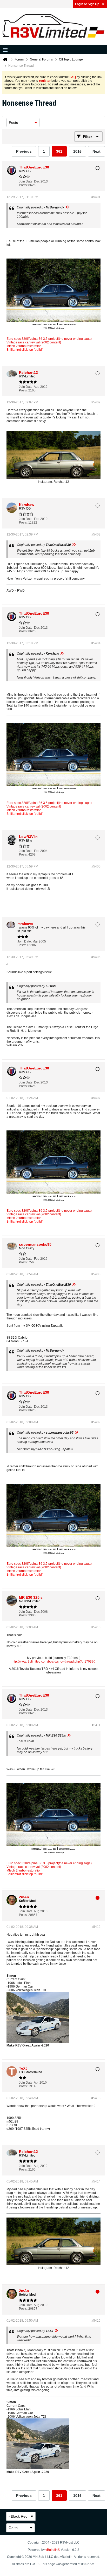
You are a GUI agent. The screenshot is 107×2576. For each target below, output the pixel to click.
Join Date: (26, 181)
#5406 (96, 957)
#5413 (96, 2098)
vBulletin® (53, 2550)
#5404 (96, 643)
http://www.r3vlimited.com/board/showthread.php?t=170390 (53, 1662)
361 (59, 151)
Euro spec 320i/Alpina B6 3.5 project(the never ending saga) (49, 339)
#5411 (96, 1725)
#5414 (96, 2181)
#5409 (96, 1422)
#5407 (96, 1098)
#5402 (96, 402)
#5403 (96, 534)
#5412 (96, 1927)
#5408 (96, 1274)
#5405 (96, 866)
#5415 (96, 2321)
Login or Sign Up (87, 4)
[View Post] (67, 207)
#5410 (96, 1627)
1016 (77, 151)
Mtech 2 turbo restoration (24, 346)
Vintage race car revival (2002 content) (34, 342)
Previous (24, 151)
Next (96, 151)
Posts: (23, 185)
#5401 (96, 197)
